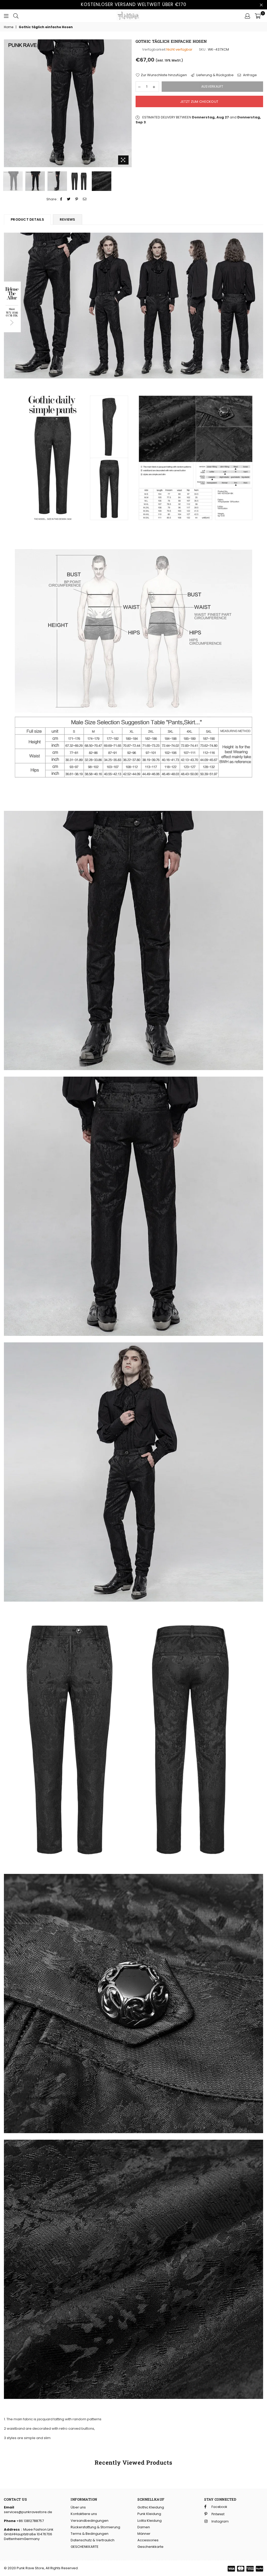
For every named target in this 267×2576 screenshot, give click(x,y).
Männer (144, 2534)
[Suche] (16, 16)
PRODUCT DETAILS (27, 219)
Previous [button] (8, 103)
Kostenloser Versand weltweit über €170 (134, 4)
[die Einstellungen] (247, 16)
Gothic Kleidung (151, 2507)
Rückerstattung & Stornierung (95, 2527)
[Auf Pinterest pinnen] (77, 199)
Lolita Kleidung (150, 2521)
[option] (68, 103)
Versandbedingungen (90, 2521)
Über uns (78, 2507)
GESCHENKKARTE (85, 2547)
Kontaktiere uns (84, 2514)
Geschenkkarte (150, 2547)
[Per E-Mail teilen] (85, 199)
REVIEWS (68, 219)
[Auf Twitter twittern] (69, 199)
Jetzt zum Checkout (199, 102)
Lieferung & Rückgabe (215, 75)
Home (9, 27)
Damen (144, 2527)
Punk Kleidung (149, 2514)
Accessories (148, 2540)
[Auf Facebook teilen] (61, 199)
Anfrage (250, 75)
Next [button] (127, 103)
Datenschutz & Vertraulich (93, 2540)
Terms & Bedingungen (90, 2534)
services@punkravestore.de (28, 2512)
